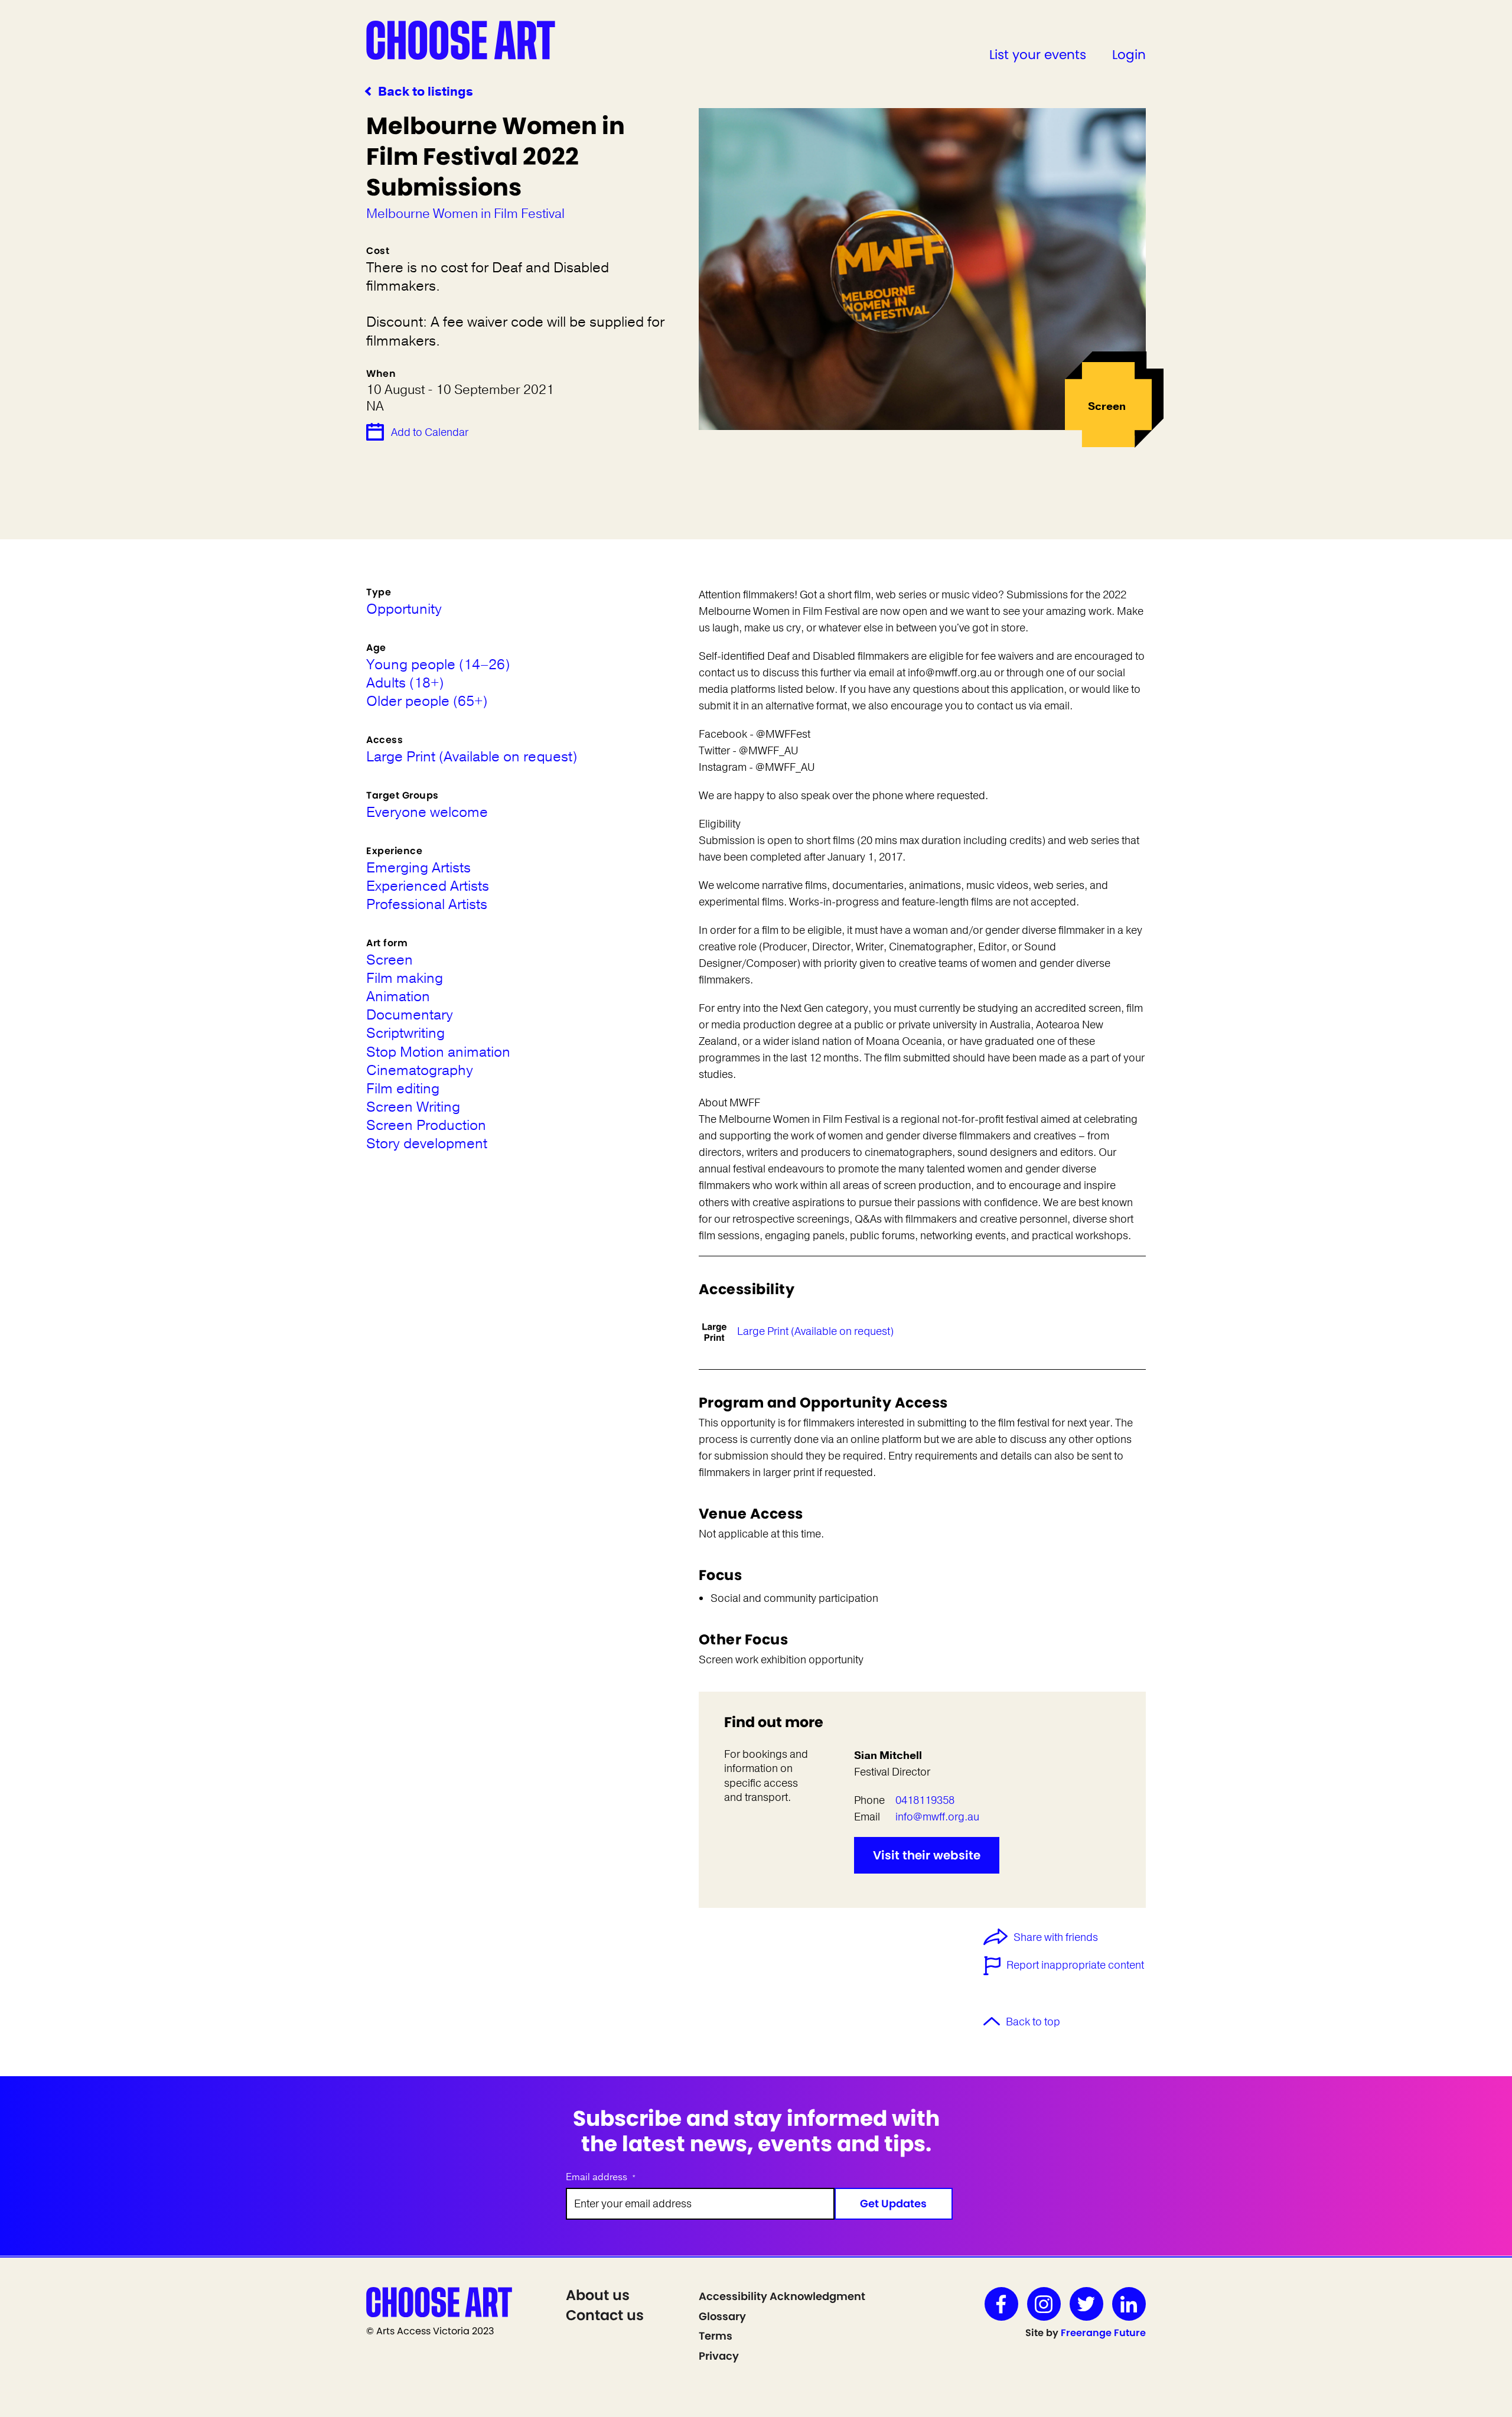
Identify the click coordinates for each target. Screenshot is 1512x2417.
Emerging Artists (418, 868)
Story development (427, 1144)
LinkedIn (1129, 2304)
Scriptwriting (405, 1033)
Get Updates (893, 2203)
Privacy (719, 2356)
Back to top (1033, 2022)
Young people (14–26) (438, 665)
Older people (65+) (427, 701)
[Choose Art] (461, 40)
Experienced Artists (428, 886)
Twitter (1086, 2304)
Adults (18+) (405, 683)
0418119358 (925, 1800)
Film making (405, 978)
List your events (1038, 55)
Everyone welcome (427, 812)
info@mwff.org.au (937, 1817)
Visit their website (927, 1855)
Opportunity (404, 609)
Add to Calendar (430, 432)
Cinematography (420, 1071)
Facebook (1001, 2304)
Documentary (410, 1015)
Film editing (403, 1089)
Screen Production (426, 1126)
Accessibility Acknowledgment (782, 2296)
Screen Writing (413, 1107)
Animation (398, 997)
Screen (390, 960)
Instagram (1044, 2304)
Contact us (605, 2315)
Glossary (722, 2316)
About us (598, 2295)
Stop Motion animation (438, 1052)
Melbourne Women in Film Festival (465, 214)
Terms (716, 2336)
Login (1129, 55)
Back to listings (426, 92)
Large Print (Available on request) (815, 1331)
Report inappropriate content (1075, 1965)
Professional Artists (427, 905)
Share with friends (1056, 1938)
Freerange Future (1103, 2333)
